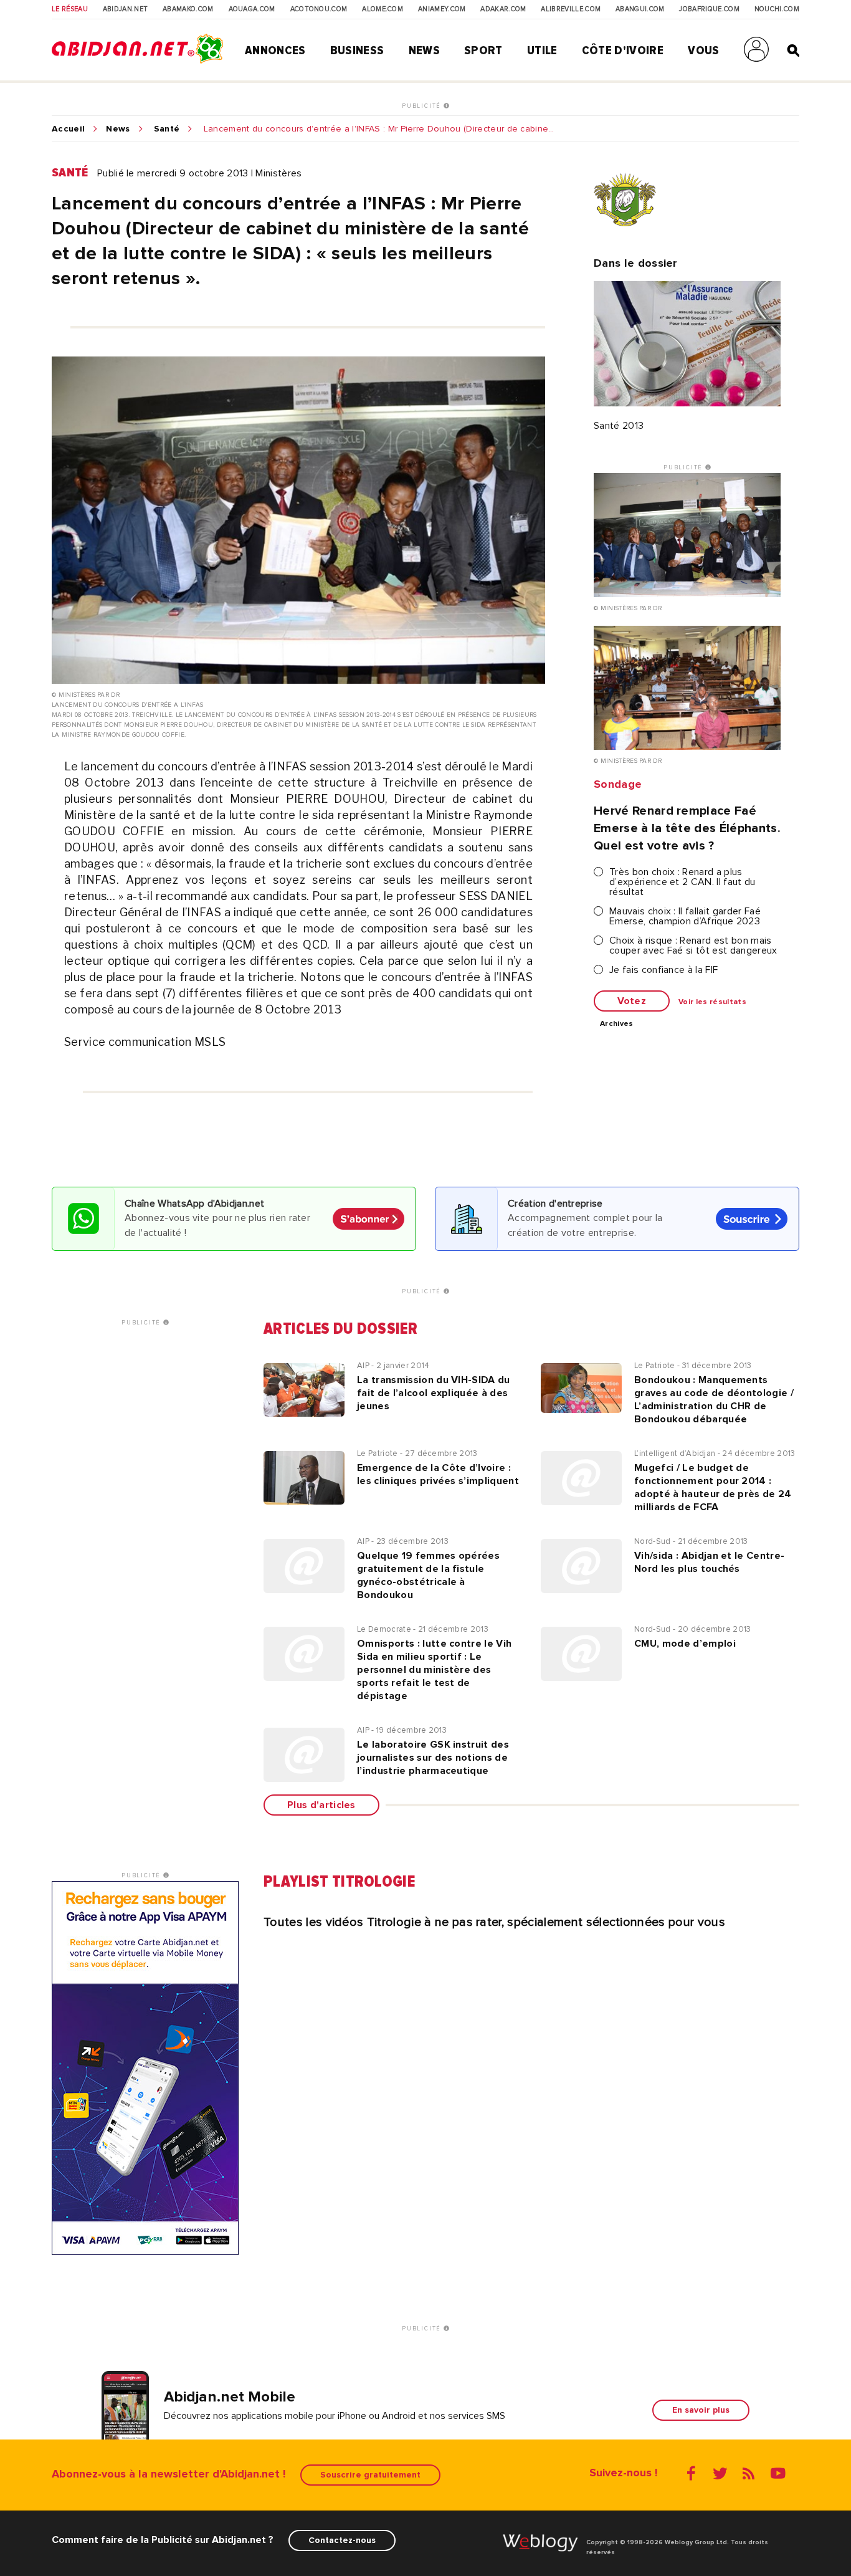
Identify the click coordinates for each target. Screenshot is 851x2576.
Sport (483, 50)
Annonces (275, 50)
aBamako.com (188, 9)
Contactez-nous (342, 2540)
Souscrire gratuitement (370, 2475)
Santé (167, 129)
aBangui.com (640, 9)
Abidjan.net (126, 9)
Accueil (68, 129)
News (424, 50)
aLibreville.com (571, 9)
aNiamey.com (442, 9)
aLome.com (383, 9)
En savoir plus (701, 2410)
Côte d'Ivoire (623, 50)
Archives (617, 1024)
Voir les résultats (712, 1002)
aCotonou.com (319, 9)
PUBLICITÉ (423, 106)
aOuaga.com (252, 9)
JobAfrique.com (709, 9)
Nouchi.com (777, 9)
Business (357, 50)
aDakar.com (503, 9)
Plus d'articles (321, 1805)
